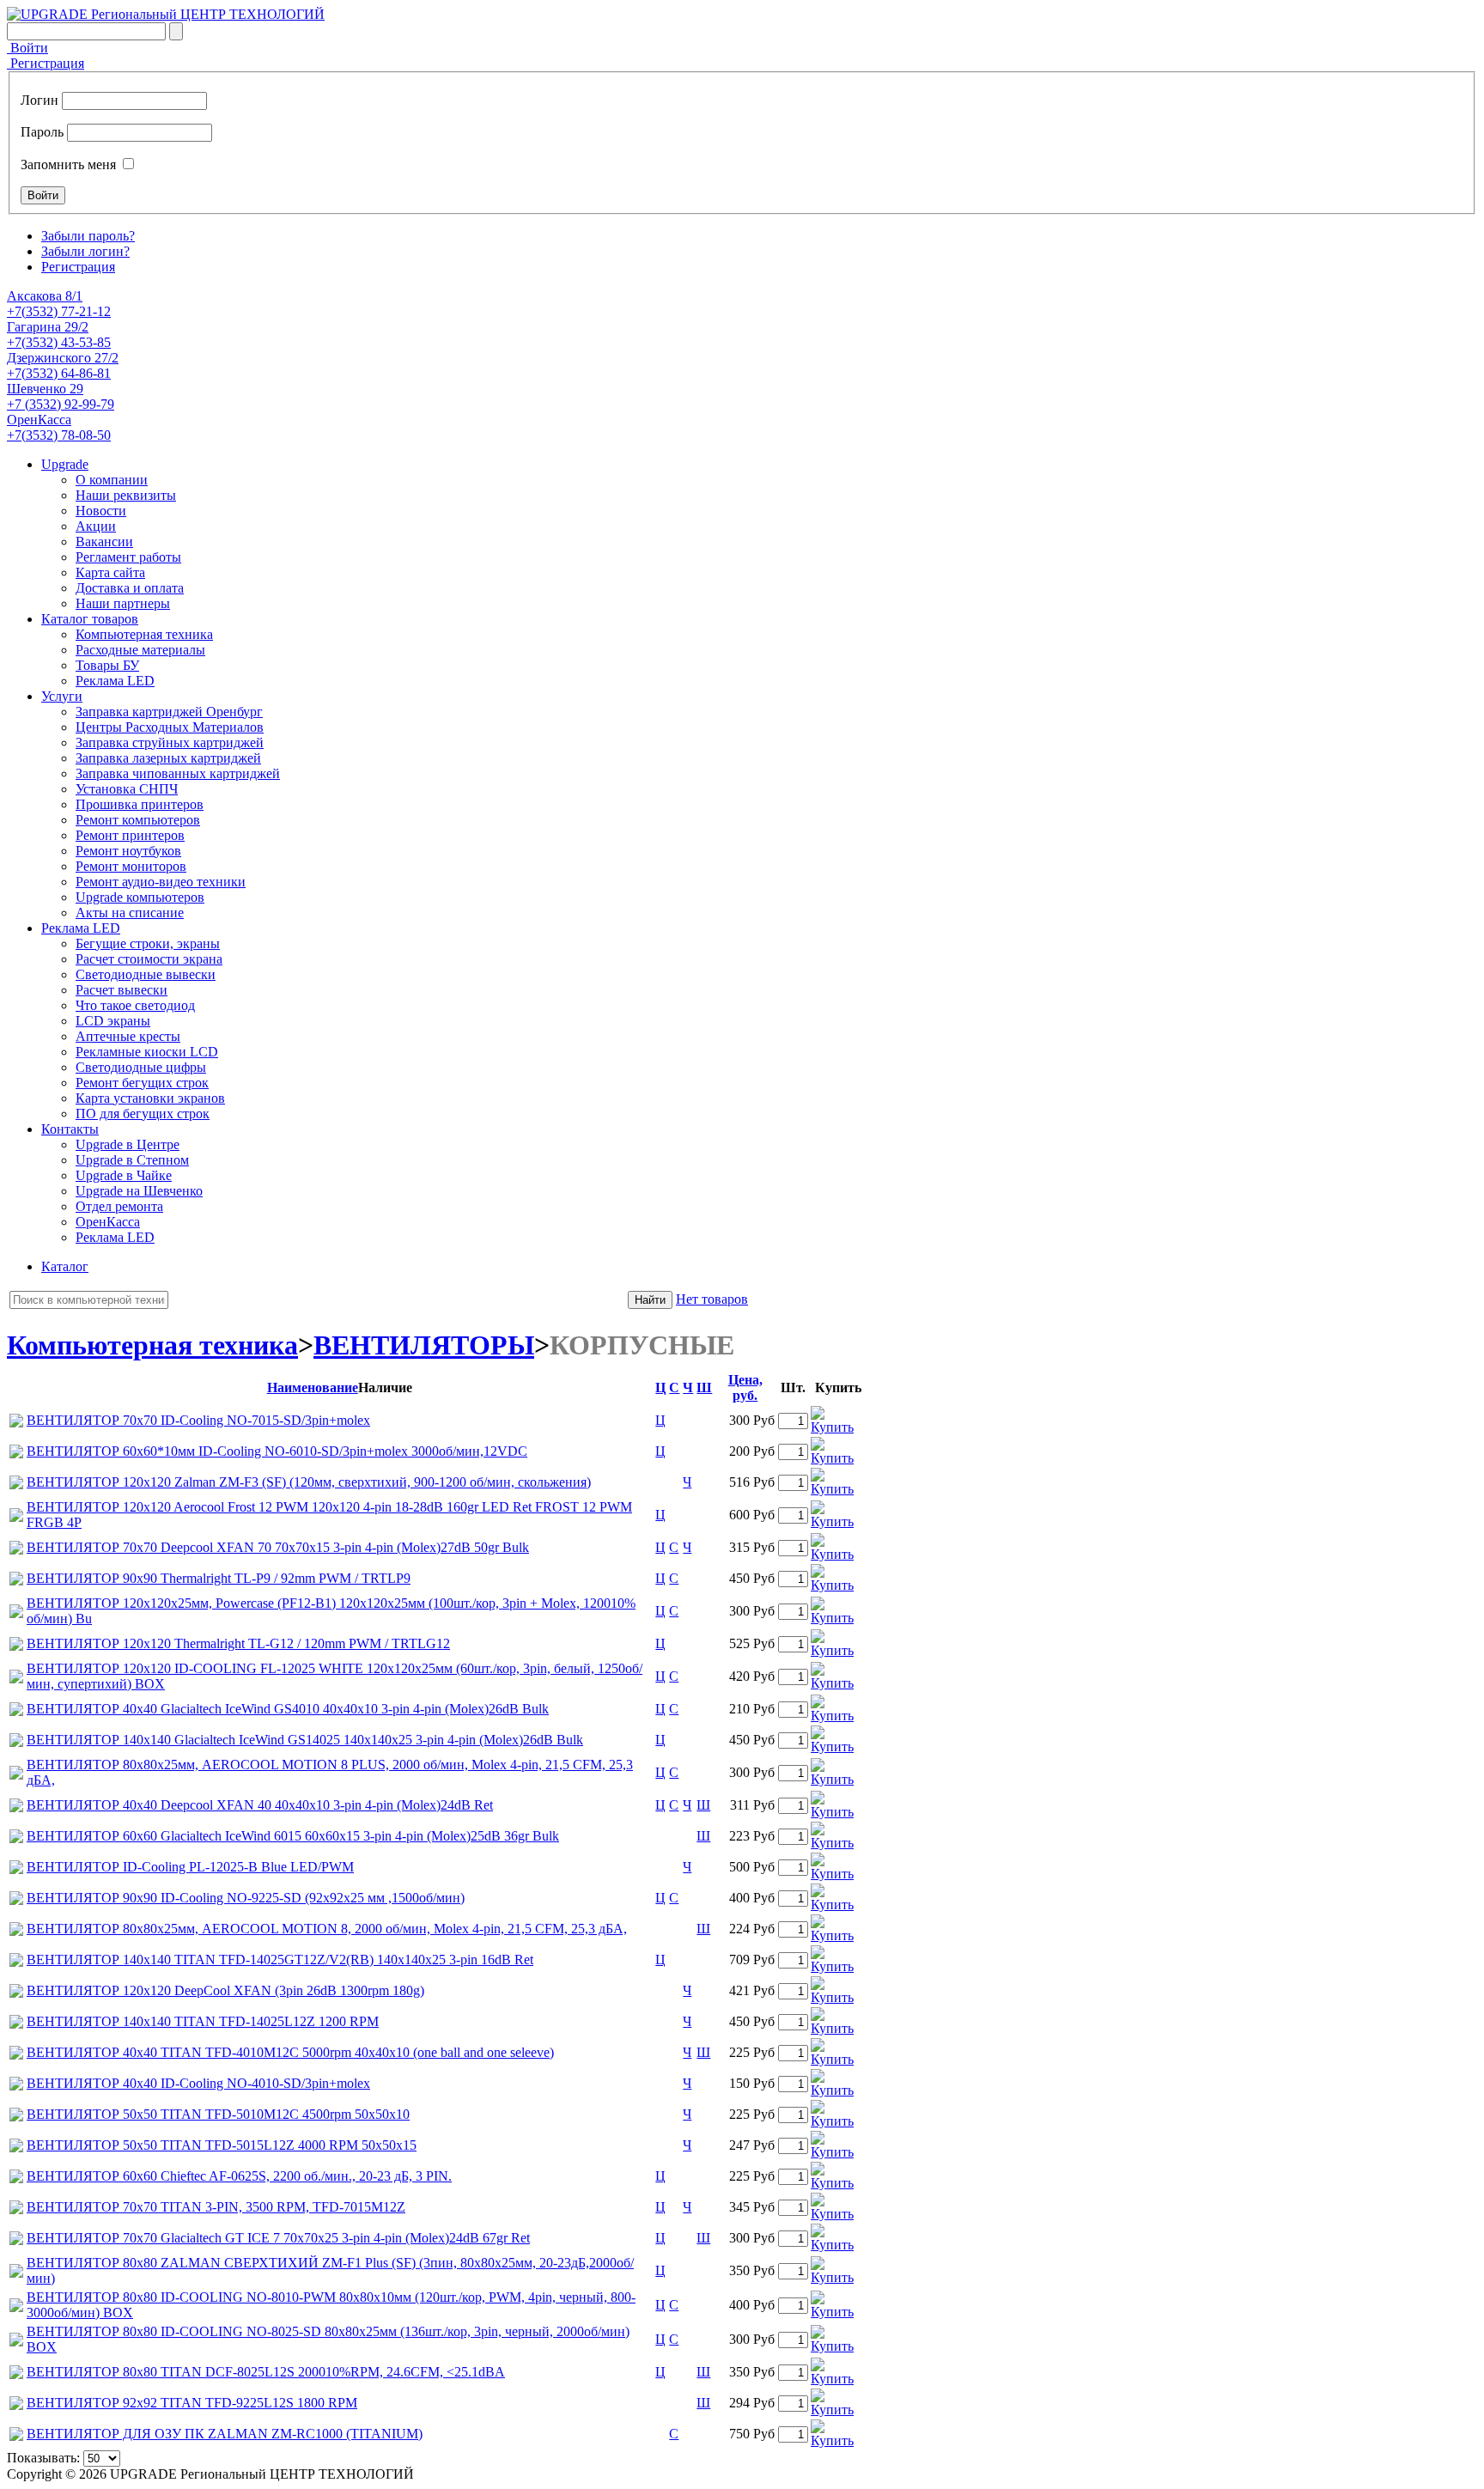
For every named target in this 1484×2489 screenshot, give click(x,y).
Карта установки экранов (150, 1098)
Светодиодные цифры (141, 1067)
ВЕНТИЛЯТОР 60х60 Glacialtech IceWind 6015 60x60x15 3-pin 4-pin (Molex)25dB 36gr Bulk (293, 1836)
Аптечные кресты (128, 1036)
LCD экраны (113, 1021)
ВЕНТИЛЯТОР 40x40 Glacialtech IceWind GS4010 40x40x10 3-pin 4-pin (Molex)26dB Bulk (288, 1709)
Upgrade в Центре (128, 1144)
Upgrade (65, 464)
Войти (27, 48)
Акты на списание (130, 913)
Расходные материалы (140, 650)
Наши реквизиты (126, 495)
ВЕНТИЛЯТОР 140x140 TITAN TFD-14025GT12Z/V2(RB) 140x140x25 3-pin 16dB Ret (280, 1960)
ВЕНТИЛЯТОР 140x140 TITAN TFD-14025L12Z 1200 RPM (203, 2021)
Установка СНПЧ (127, 789)
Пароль (42, 132)
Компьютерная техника (144, 634)
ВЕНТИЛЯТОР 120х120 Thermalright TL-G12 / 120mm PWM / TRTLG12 (238, 1643)
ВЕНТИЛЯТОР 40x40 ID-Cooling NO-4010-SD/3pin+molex (198, 2083)
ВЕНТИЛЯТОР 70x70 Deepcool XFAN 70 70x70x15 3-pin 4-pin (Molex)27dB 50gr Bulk (278, 1547)
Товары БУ (107, 665)
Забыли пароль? (88, 236)
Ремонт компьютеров (138, 820)
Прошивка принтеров (140, 804)
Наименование (313, 1388)
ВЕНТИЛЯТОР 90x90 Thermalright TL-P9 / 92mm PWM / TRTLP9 (219, 1578)
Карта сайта (110, 572)
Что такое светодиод (135, 1005)
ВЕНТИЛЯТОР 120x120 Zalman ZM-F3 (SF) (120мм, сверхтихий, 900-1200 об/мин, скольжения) (309, 1482)
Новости (101, 511)
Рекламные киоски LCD (147, 1052)
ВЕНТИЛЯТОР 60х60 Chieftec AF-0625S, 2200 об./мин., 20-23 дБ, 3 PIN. (239, 2176)
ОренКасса (108, 1222)
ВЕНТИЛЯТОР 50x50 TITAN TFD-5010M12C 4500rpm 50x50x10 (218, 2114)
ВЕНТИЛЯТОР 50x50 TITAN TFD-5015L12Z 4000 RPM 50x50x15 (222, 2145)
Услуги (62, 696)
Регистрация (46, 63)
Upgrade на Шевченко (139, 1191)
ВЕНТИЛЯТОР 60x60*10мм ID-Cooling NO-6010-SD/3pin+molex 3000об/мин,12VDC (277, 1451)
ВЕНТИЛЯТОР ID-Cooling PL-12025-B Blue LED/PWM (190, 1867)
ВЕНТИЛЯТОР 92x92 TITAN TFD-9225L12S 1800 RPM (192, 2403)
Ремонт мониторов (131, 866)
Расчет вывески (122, 990)
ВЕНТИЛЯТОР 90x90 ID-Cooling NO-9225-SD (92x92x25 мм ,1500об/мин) (246, 1898)
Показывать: (43, 2458)
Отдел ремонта (119, 1206)
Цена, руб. (745, 1388)
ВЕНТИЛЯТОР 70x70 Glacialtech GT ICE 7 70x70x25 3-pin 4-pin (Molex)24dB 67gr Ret (278, 2238)
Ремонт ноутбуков (128, 851)
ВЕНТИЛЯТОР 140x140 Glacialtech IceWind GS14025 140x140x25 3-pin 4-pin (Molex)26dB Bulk (305, 1740)
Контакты (70, 1129)
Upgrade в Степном (132, 1160)
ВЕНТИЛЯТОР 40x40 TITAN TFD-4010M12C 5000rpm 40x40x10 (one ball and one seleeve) (290, 2052)
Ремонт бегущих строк (142, 1083)
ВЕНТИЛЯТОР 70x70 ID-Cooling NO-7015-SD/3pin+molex (198, 1420)
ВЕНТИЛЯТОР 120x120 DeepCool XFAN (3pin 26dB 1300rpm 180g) (225, 1990)
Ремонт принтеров (130, 835)
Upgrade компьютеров (140, 897)
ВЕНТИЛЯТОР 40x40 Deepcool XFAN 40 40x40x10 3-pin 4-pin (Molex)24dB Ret (260, 1805)
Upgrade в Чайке (124, 1175)
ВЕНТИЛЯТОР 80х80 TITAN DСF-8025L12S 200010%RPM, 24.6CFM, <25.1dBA (266, 2372)
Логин (40, 100)
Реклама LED (115, 681)
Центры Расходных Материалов (170, 727)
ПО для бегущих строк (143, 1114)
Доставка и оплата (130, 588)
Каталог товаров (90, 619)
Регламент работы (128, 557)
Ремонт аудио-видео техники (161, 882)
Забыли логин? (85, 251)
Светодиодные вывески (146, 974)
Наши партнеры (123, 603)
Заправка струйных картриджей (170, 742)
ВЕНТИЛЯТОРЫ (424, 1345)
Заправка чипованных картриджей (178, 773)
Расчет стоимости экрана (149, 959)
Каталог (65, 1266)
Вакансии (104, 542)
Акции (96, 526)
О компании (112, 480)
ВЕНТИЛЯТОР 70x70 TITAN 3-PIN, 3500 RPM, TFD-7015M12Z (216, 2207)
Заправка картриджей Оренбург (169, 712)
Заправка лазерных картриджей (168, 758)
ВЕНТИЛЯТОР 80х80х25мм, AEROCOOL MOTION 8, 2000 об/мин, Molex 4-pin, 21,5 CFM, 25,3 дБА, (327, 1929)
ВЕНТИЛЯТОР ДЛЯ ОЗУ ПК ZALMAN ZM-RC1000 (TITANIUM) (225, 2434)
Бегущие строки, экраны (148, 943)
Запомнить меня (68, 164)
